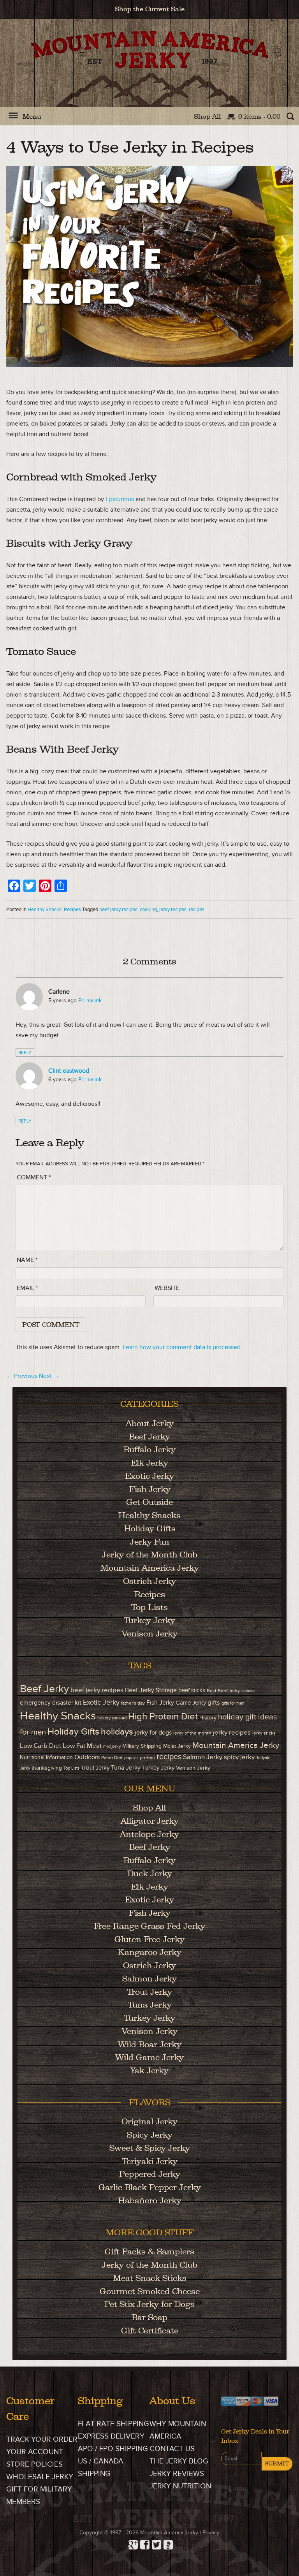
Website (167, 1288)
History (208, 1718)
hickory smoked (112, 1718)
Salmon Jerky (203, 1757)
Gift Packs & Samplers (149, 2251)
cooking (148, 910)
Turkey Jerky (149, 1620)
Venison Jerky (150, 1634)
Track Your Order (42, 2440)
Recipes (72, 910)
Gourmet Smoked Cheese (150, 2291)
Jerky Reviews (177, 2474)
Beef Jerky (149, 1437)
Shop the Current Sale (150, 9)
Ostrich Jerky (149, 1581)
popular (131, 1758)
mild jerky (112, 1746)
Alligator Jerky (150, 1821)
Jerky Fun (150, 1542)
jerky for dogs (153, 1733)
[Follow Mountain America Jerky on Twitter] (155, 2543)
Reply (25, 1053)
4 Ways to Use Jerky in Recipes (130, 147)
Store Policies (34, 2464)
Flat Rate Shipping (113, 2424)
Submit (277, 2463)
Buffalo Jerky (149, 1449)
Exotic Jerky (149, 1476)
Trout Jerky (95, 1768)
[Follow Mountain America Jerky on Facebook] (144, 2543)
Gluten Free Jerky (149, 1939)
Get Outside (149, 1502)
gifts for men (233, 1703)
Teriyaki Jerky (150, 2161)
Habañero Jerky (150, 2200)
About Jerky (150, 1423)
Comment (34, 1177)
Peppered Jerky (150, 2174)
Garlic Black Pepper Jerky (150, 2187)
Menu (32, 116)
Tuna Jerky (126, 1768)
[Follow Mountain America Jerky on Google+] (132, 2543)
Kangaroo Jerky (149, 1952)
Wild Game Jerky (149, 2057)
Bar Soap (149, 2317)
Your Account (35, 2452)
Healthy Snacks (45, 910)
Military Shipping (142, 1746)
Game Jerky (191, 1703)
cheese (248, 1691)
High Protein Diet (163, 1717)
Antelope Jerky (149, 1834)
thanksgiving (47, 1768)
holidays (117, 1732)
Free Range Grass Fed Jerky (149, 1926)
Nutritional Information (46, 1758)
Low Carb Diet (40, 1746)
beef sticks (192, 1690)
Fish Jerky (150, 1489)
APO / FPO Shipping (113, 2449)
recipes (197, 910)
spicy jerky (239, 1757)
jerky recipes (173, 910)
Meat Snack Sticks (150, 2278)
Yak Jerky (149, 2070)
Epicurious (120, 499)
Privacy (211, 2533)
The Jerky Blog (179, 2461)
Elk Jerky (149, 1463)
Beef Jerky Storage (151, 1690)
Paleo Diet (112, 1758)
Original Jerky (149, 2121)
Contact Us (172, 2449)
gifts (214, 1702)
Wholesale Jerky (40, 2477)
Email (27, 1288)
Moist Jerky (177, 1746)
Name (27, 1260)
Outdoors (87, 1757)
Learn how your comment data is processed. (182, 1347)
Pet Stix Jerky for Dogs (149, 2304)
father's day (133, 1703)
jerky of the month (192, 1733)
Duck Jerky (150, 1873)
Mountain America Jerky (150, 69)
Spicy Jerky (150, 2135)
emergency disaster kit (51, 1703)
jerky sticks (264, 1733)
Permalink (90, 1000)
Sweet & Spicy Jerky (150, 2148)
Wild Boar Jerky (150, 2044)
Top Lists (149, 1607)
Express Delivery (111, 2436)
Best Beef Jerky (223, 1691)
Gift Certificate (150, 2331)
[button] (13, 119)
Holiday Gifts (150, 1528)
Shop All (207, 116)
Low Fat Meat (82, 1746)
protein (147, 1758)
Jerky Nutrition (180, 2486)
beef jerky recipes (118, 910)
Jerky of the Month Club (150, 1555)
